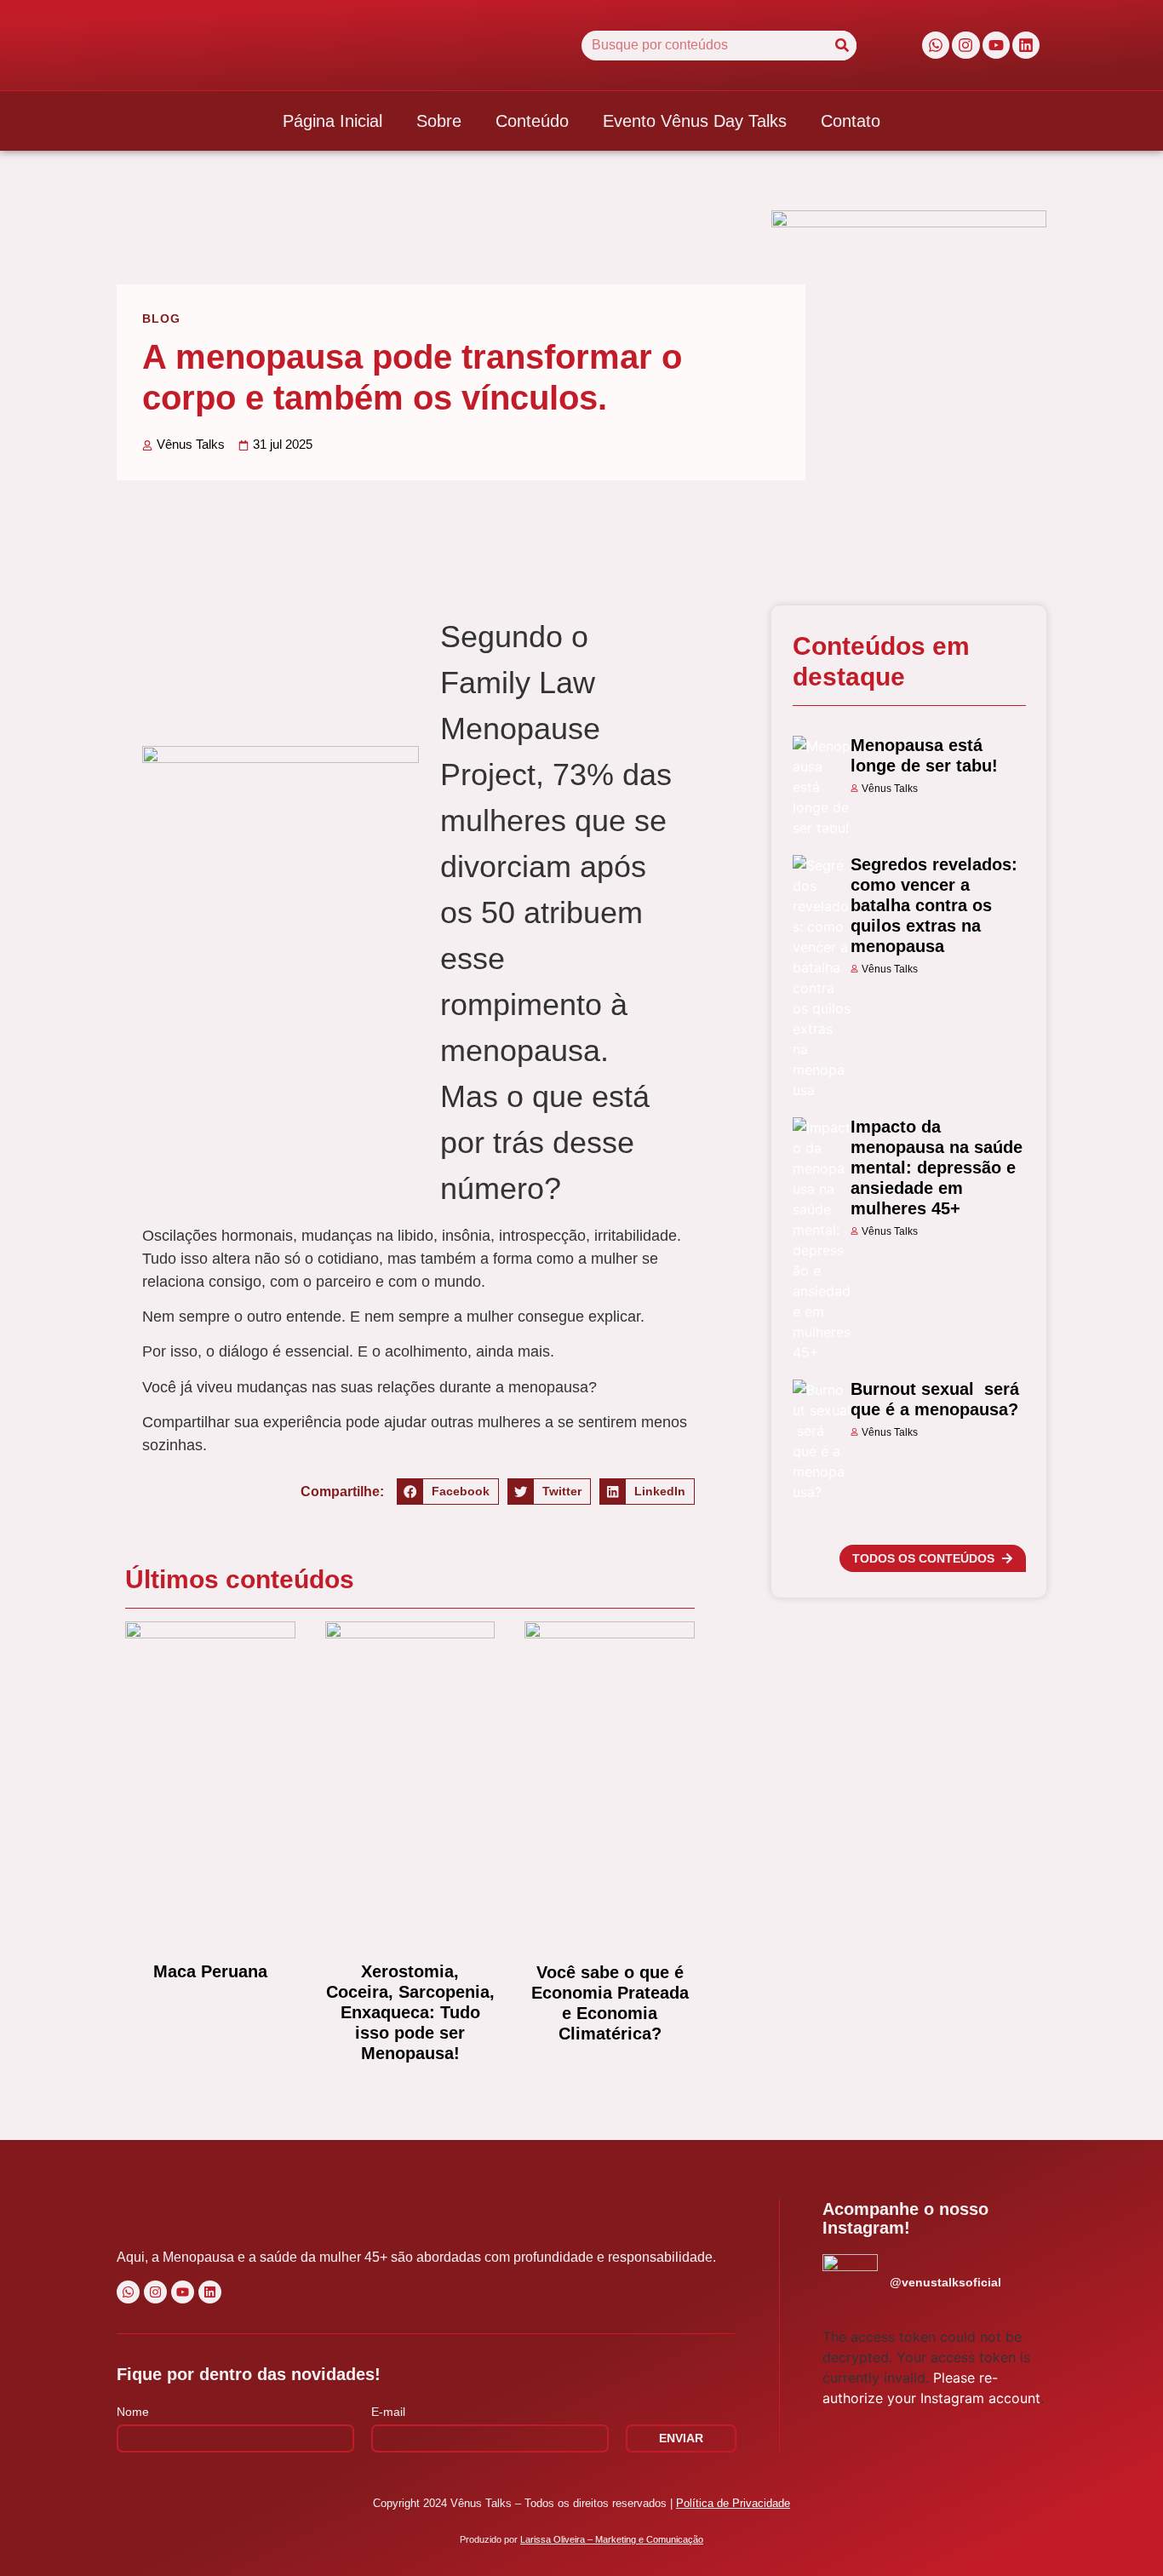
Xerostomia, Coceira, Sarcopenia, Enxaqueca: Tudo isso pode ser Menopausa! (410, 2012)
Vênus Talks (890, 789)
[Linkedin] (1026, 45)
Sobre (439, 121)
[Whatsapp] (936, 45)
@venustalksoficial (945, 2282)
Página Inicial (332, 121)
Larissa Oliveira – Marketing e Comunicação (612, 2539)
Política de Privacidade (733, 2503)
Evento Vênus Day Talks (695, 121)
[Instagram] (965, 45)
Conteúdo (532, 121)
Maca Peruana (210, 1971)
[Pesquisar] (842, 46)
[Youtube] (996, 45)
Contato (851, 121)
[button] (448, 1492)
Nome (133, 2412)
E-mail (388, 2412)
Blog (161, 318)
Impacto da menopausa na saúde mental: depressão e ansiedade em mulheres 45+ (937, 1168)
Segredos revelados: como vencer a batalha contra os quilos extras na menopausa (934, 905)
